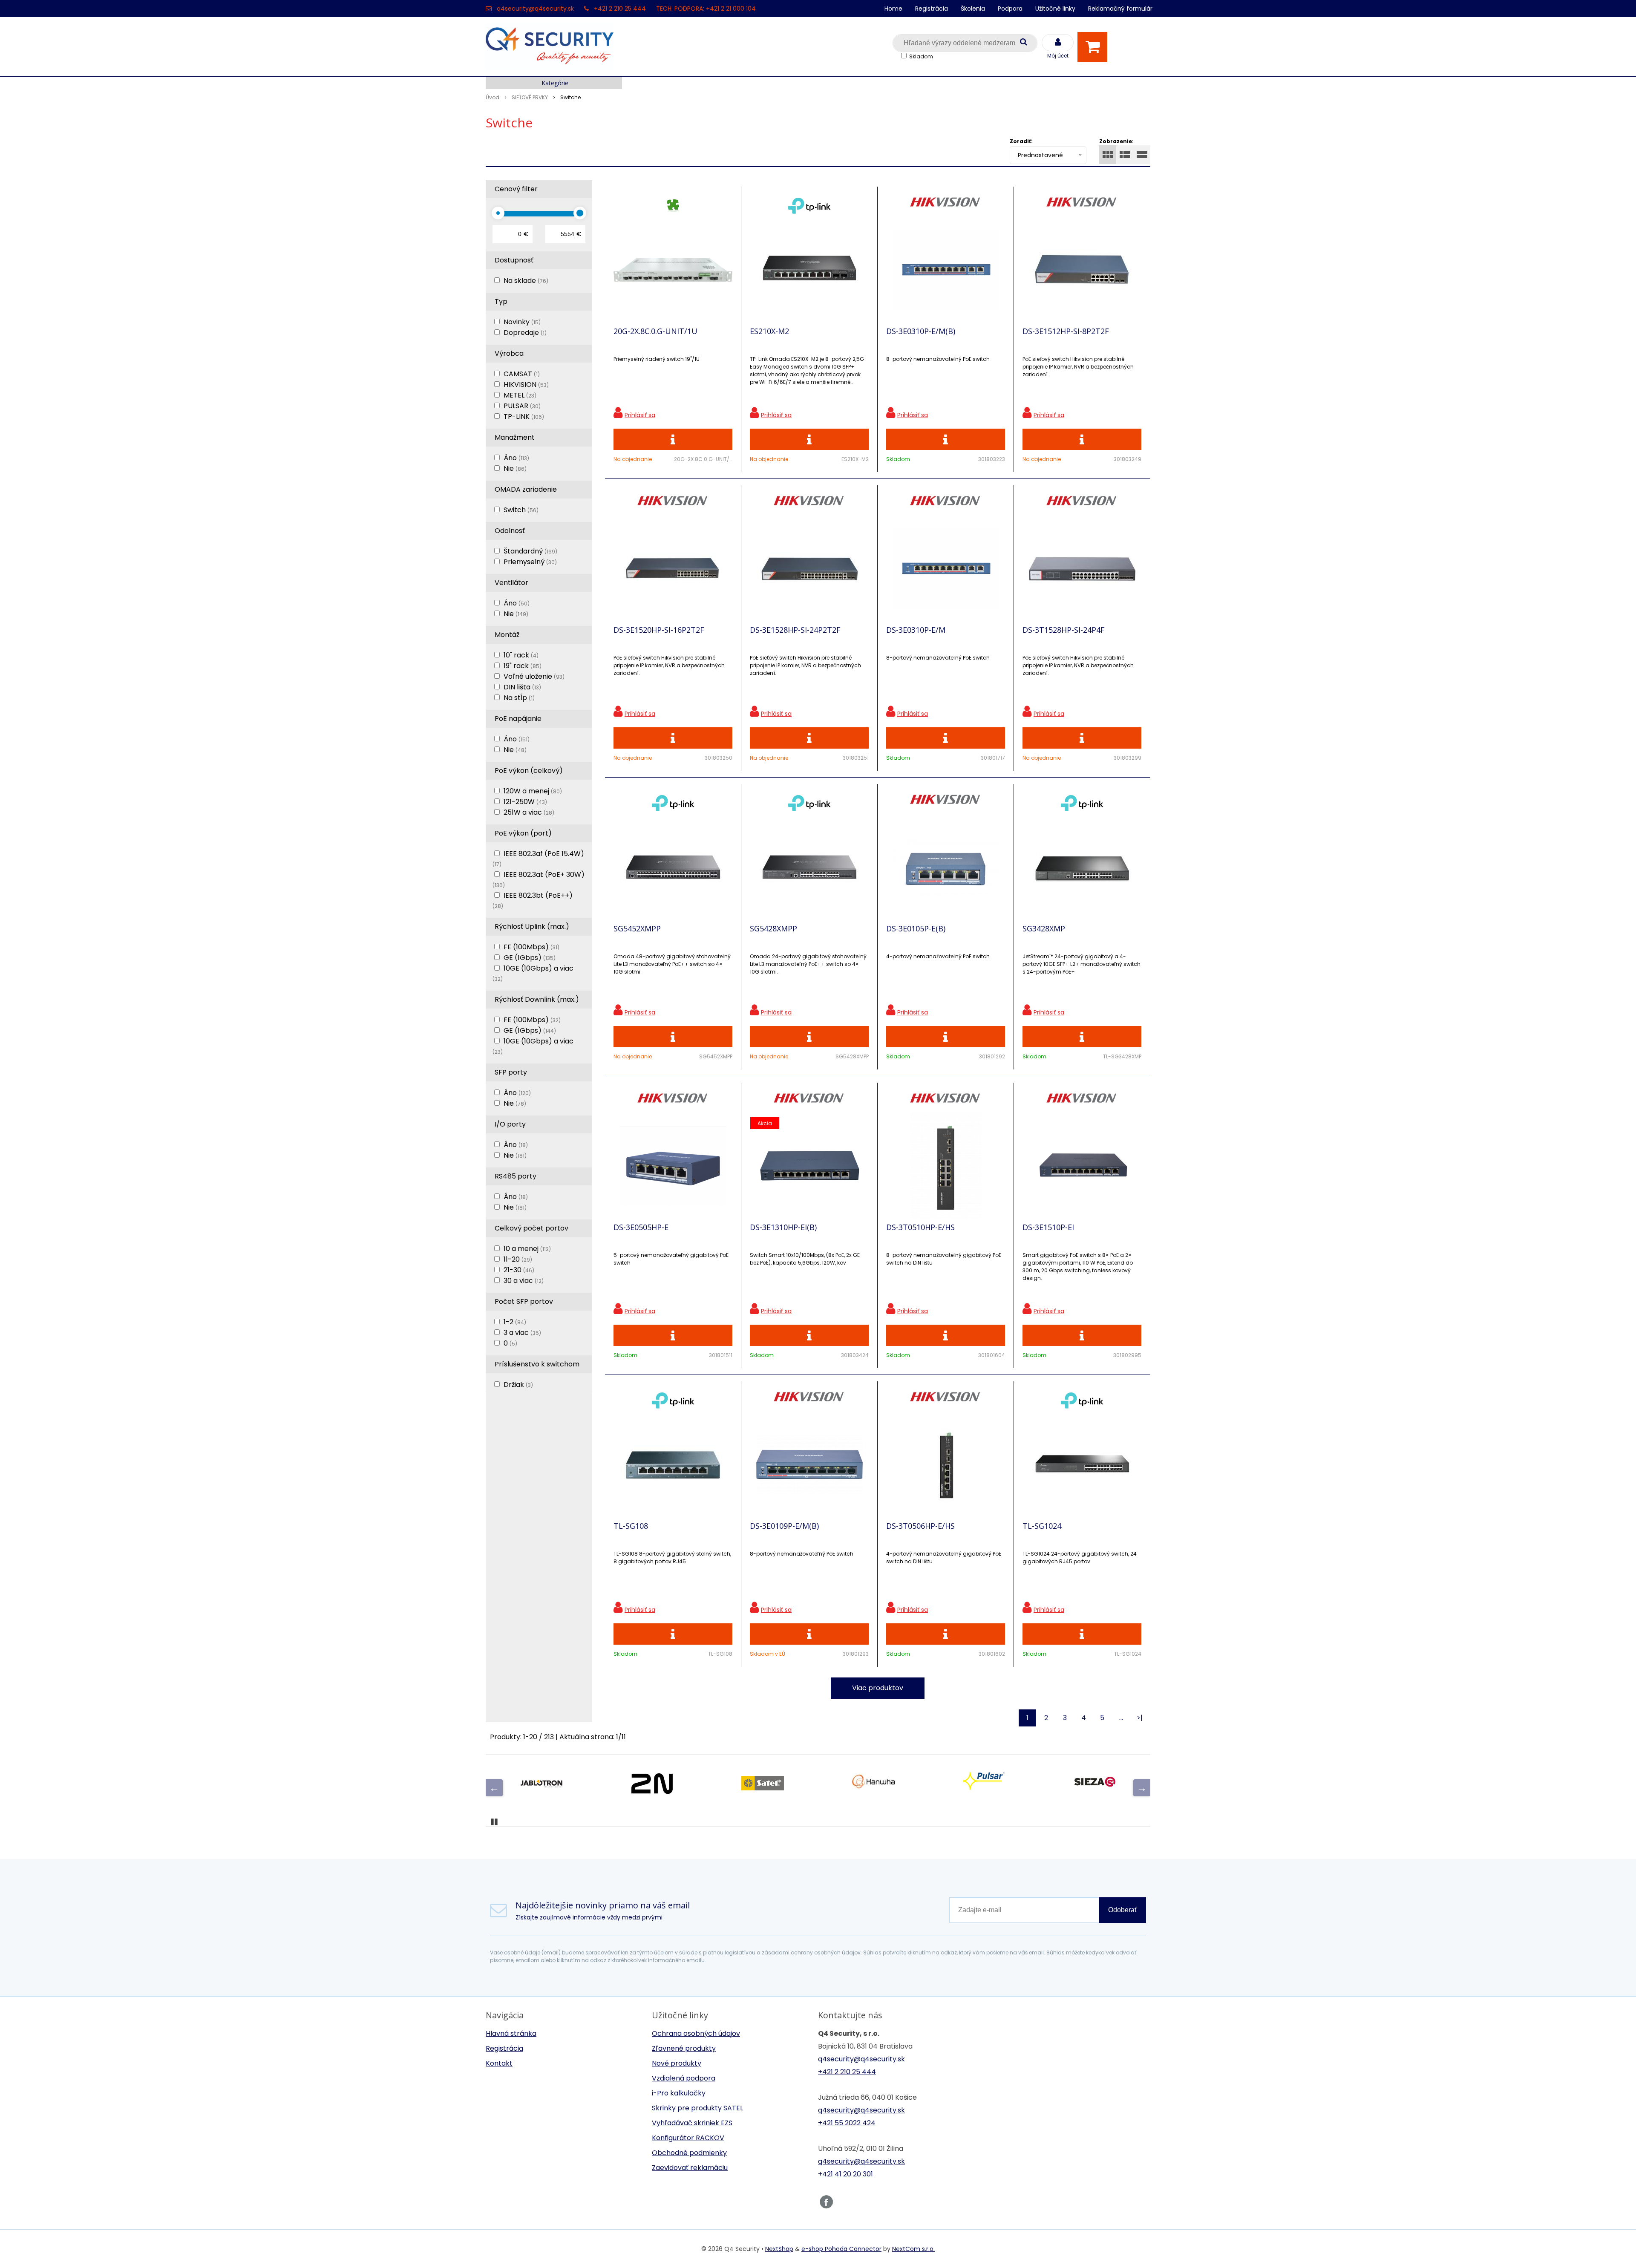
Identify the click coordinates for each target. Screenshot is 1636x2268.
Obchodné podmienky (689, 2153)
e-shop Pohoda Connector (841, 2249)
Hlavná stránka (511, 2033)
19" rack (523, 666)
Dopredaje (525, 333)
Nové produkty (677, 2063)
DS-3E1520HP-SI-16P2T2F (659, 630)
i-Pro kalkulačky (679, 2093)
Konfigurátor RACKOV (688, 2138)
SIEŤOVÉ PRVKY (530, 97)
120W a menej (533, 791)
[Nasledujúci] (1142, 1788)
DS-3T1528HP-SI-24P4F (1064, 630)
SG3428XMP (1044, 928)
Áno (516, 458)
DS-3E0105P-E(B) (916, 928)
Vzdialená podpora (684, 2078)
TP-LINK (524, 416)
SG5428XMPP (773, 928)
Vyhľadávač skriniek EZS (692, 2123)
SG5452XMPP (637, 928)
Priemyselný (530, 562)
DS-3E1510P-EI (1048, 1227)
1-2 (515, 1322)
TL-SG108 (631, 1526)
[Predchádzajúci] (494, 1788)
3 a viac (522, 1333)
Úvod (493, 97)
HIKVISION (526, 385)
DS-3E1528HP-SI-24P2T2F (795, 630)
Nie (515, 468)
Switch (521, 510)
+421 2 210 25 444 (620, 9)
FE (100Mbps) (531, 947)
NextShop (779, 2249)
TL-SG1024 (1042, 1526)
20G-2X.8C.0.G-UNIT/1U (655, 331)
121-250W (525, 802)
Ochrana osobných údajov (696, 2033)
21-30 (519, 1270)
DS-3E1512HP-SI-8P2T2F (1066, 331)
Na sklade (526, 281)
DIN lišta (522, 687)
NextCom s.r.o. (913, 2249)
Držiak (518, 1385)
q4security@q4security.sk (535, 9)
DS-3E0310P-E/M (916, 630)
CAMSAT (522, 374)
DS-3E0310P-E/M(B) (921, 331)
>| (1140, 1718)
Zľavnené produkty (684, 2048)
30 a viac (524, 1281)
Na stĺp (519, 698)
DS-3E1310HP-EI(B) (783, 1227)
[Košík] (1095, 47)
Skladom (921, 56)
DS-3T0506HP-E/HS (920, 1526)
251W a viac (529, 812)
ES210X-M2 (769, 331)
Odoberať (1123, 1910)
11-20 (518, 1259)
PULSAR (522, 406)
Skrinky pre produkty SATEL (697, 2108)
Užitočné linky (1055, 9)
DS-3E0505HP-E (641, 1227)
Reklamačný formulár (1120, 9)
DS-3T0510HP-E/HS (920, 1227)
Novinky (522, 322)
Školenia (973, 9)
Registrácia (932, 9)
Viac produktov (878, 1688)
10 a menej (527, 1249)
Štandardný (530, 551)
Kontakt (499, 2063)
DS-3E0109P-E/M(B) (784, 1526)
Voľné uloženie (534, 676)
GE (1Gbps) (530, 958)
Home (893, 9)
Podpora (1010, 9)
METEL (520, 395)
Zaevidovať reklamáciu (690, 2168)
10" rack (521, 655)
